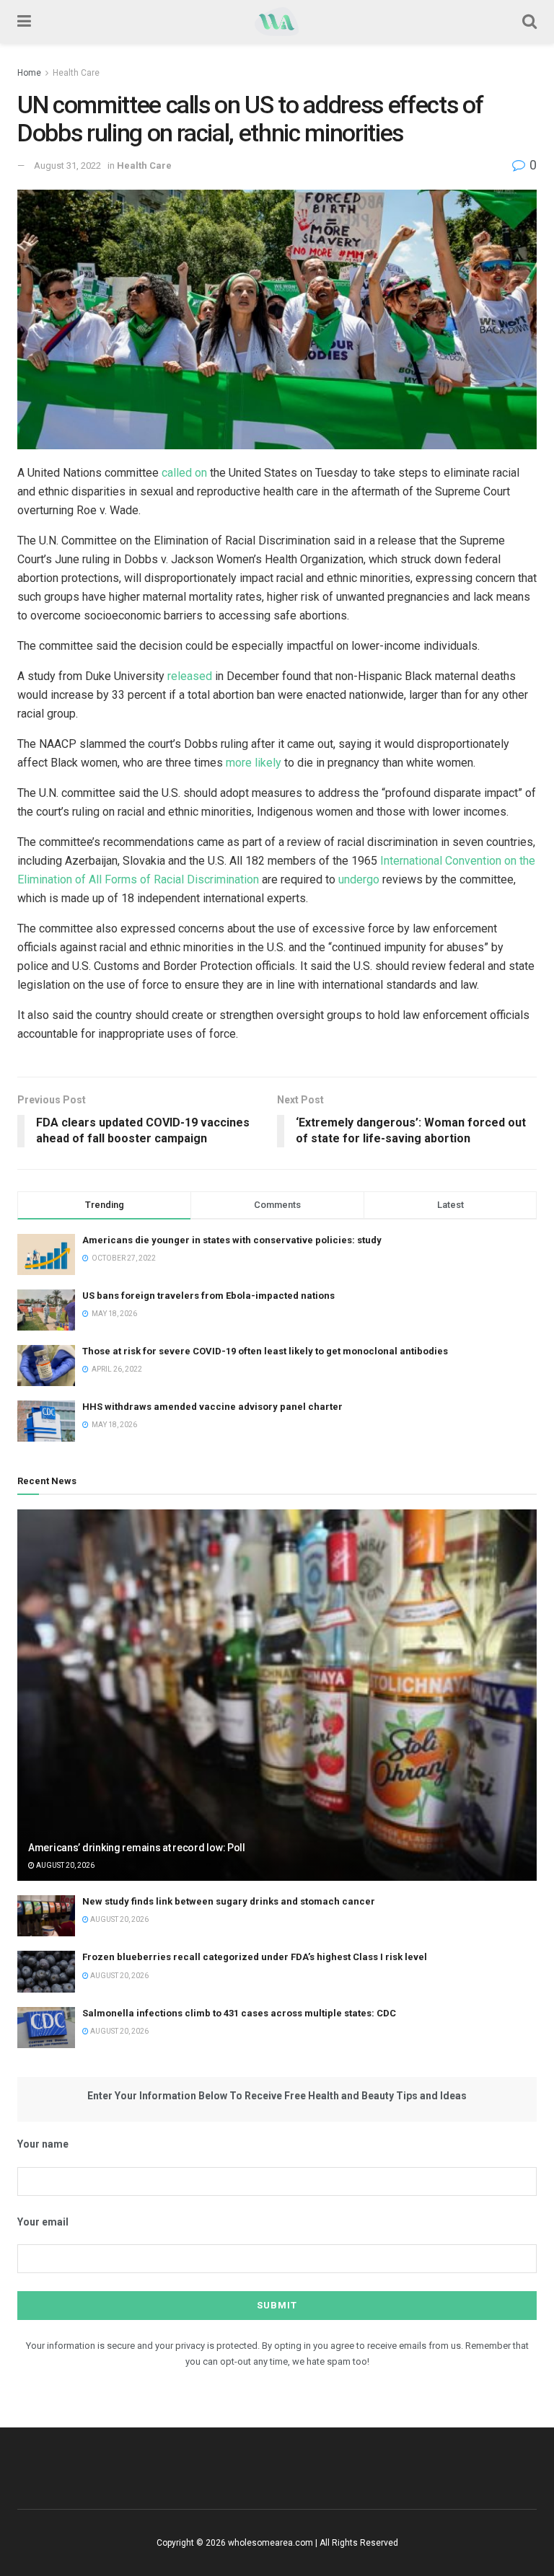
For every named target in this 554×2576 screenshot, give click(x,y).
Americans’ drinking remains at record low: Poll (137, 1848)
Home (29, 73)
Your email (43, 2222)
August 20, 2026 (65, 1865)
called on (184, 473)
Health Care (76, 73)
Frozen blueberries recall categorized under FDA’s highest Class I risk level (255, 1957)
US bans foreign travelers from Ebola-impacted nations (208, 1296)
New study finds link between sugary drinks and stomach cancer (229, 1901)
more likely (254, 763)
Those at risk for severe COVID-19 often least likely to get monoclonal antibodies (265, 1351)
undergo (359, 879)
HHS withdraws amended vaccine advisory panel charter (212, 1407)
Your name (43, 2144)
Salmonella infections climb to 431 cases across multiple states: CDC (239, 2013)
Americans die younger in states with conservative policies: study (232, 1240)
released (190, 676)
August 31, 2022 (67, 166)
